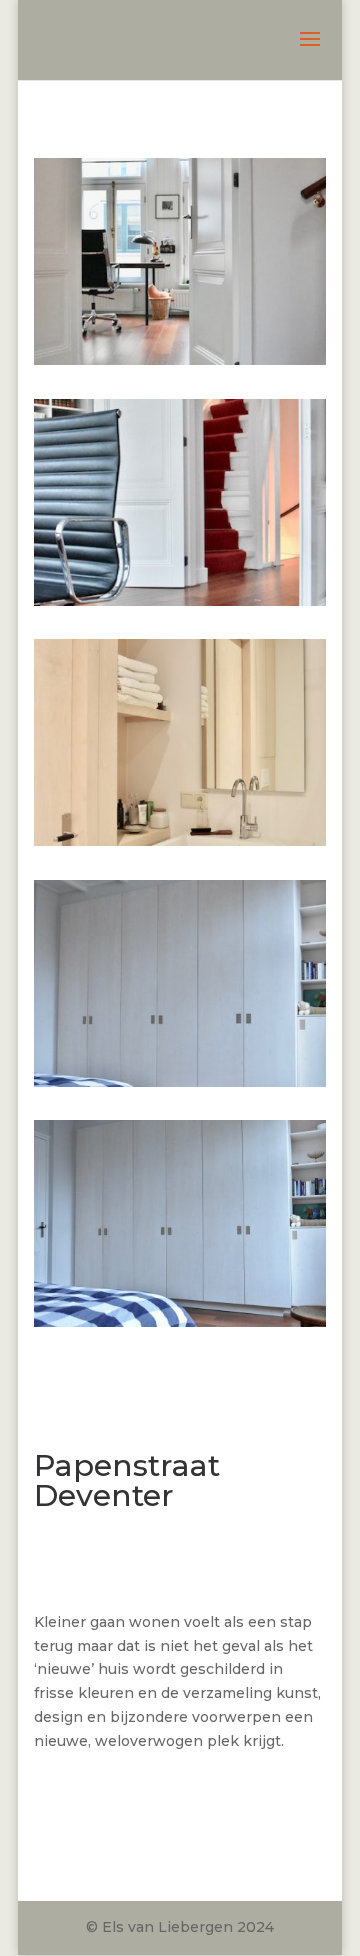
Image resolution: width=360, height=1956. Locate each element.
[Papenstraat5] (180, 1322)
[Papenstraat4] (180, 1082)
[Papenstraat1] (180, 360)
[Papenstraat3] (180, 841)
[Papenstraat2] (180, 601)
